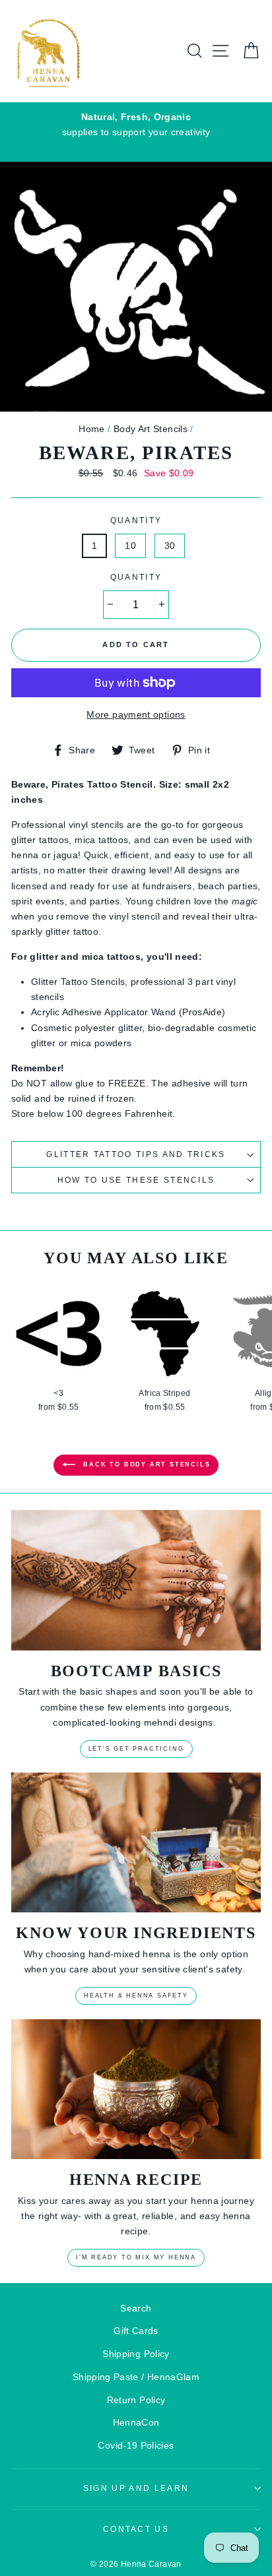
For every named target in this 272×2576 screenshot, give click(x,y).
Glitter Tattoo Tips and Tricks (136, 1154)
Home (91, 429)
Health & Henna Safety (136, 1995)
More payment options (136, 714)
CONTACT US (136, 2529)
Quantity (136, 520)
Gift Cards (136, 2331)
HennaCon (136, 2422)
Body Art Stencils (151, 429)
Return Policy (136, 2400)
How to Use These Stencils (136, 1180)
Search (136, 2308)
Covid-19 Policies (136, 2445)
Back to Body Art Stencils (146, 1465)
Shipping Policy (136, 2354)
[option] (136, 125)
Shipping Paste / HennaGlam (136, 2377)
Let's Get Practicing (136, 1749)
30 (170, 546)
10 (130, 546)
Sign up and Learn (136, 2488)
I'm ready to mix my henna (136, 2257)
